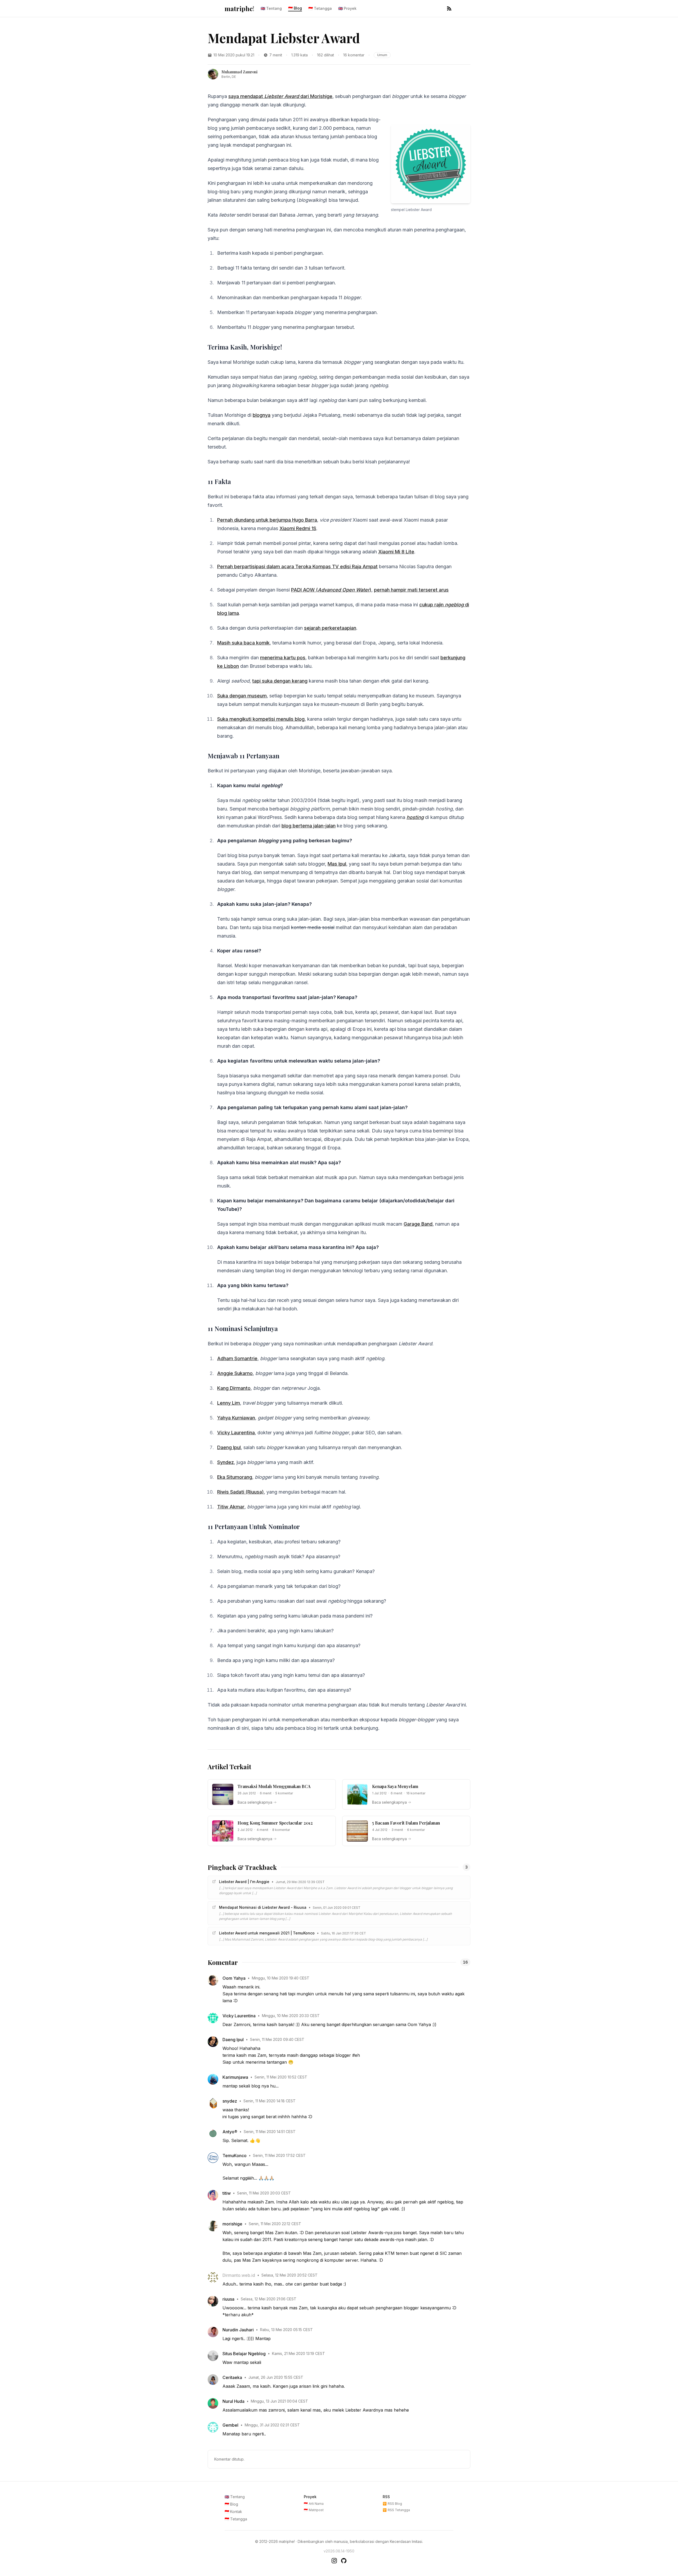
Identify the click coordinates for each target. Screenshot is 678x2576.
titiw (227, 2193)
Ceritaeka (232, 2377)
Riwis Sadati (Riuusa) (240, 1492)
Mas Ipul (337, 864)
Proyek (347, 8)
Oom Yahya (234, 1978)
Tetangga (320, 8)
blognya (262, 415)
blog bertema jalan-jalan (309, 826)
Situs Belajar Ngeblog (244, 2354)
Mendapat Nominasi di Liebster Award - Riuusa (263, 1907)
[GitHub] (344, 2561)
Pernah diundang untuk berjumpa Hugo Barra (267, 520)
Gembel (230, 2425)
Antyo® (230, 2132)
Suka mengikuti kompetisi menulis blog (261, 719)
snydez (230, 2101)
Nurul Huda (233, 2401)
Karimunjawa (235, 2077)
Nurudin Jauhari (238, 2330)
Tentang (271, 8)
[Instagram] (334, 2561)
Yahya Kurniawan (236, 1418)
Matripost (314, 2510)
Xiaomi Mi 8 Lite (396, 552)
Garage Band (418, 1224)
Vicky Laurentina (236, 1433)
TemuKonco (235, 2156)
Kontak (233, 2512)
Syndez (226, 1462)
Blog (295, 8)
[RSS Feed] (449, 8)
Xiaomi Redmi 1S (298, 528)
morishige (232, 2224)
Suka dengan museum (242, 696)
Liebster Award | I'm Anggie (244, 1882)
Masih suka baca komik (243, 643)
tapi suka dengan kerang (280, 681)
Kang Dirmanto (234, 1388)
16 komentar (354, 55)
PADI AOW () (331, 590)
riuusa (228, 2299)
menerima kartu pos (283, 658)
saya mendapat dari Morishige (280, 96)
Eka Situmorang (235, 1477)
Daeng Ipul (229, 1447)
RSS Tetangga (396, 2510)
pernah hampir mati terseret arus (411, 590)
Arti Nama (314, 2504)
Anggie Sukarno (235, 1373)
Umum (382, 55)
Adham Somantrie (237, 1358)
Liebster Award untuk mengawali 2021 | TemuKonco (267, 1933)
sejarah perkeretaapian (330, 628)
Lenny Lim (229, 1403)
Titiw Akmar (231, 1507)
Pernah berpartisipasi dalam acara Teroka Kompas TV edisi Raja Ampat (297, 566)
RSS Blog (392, 2504)
